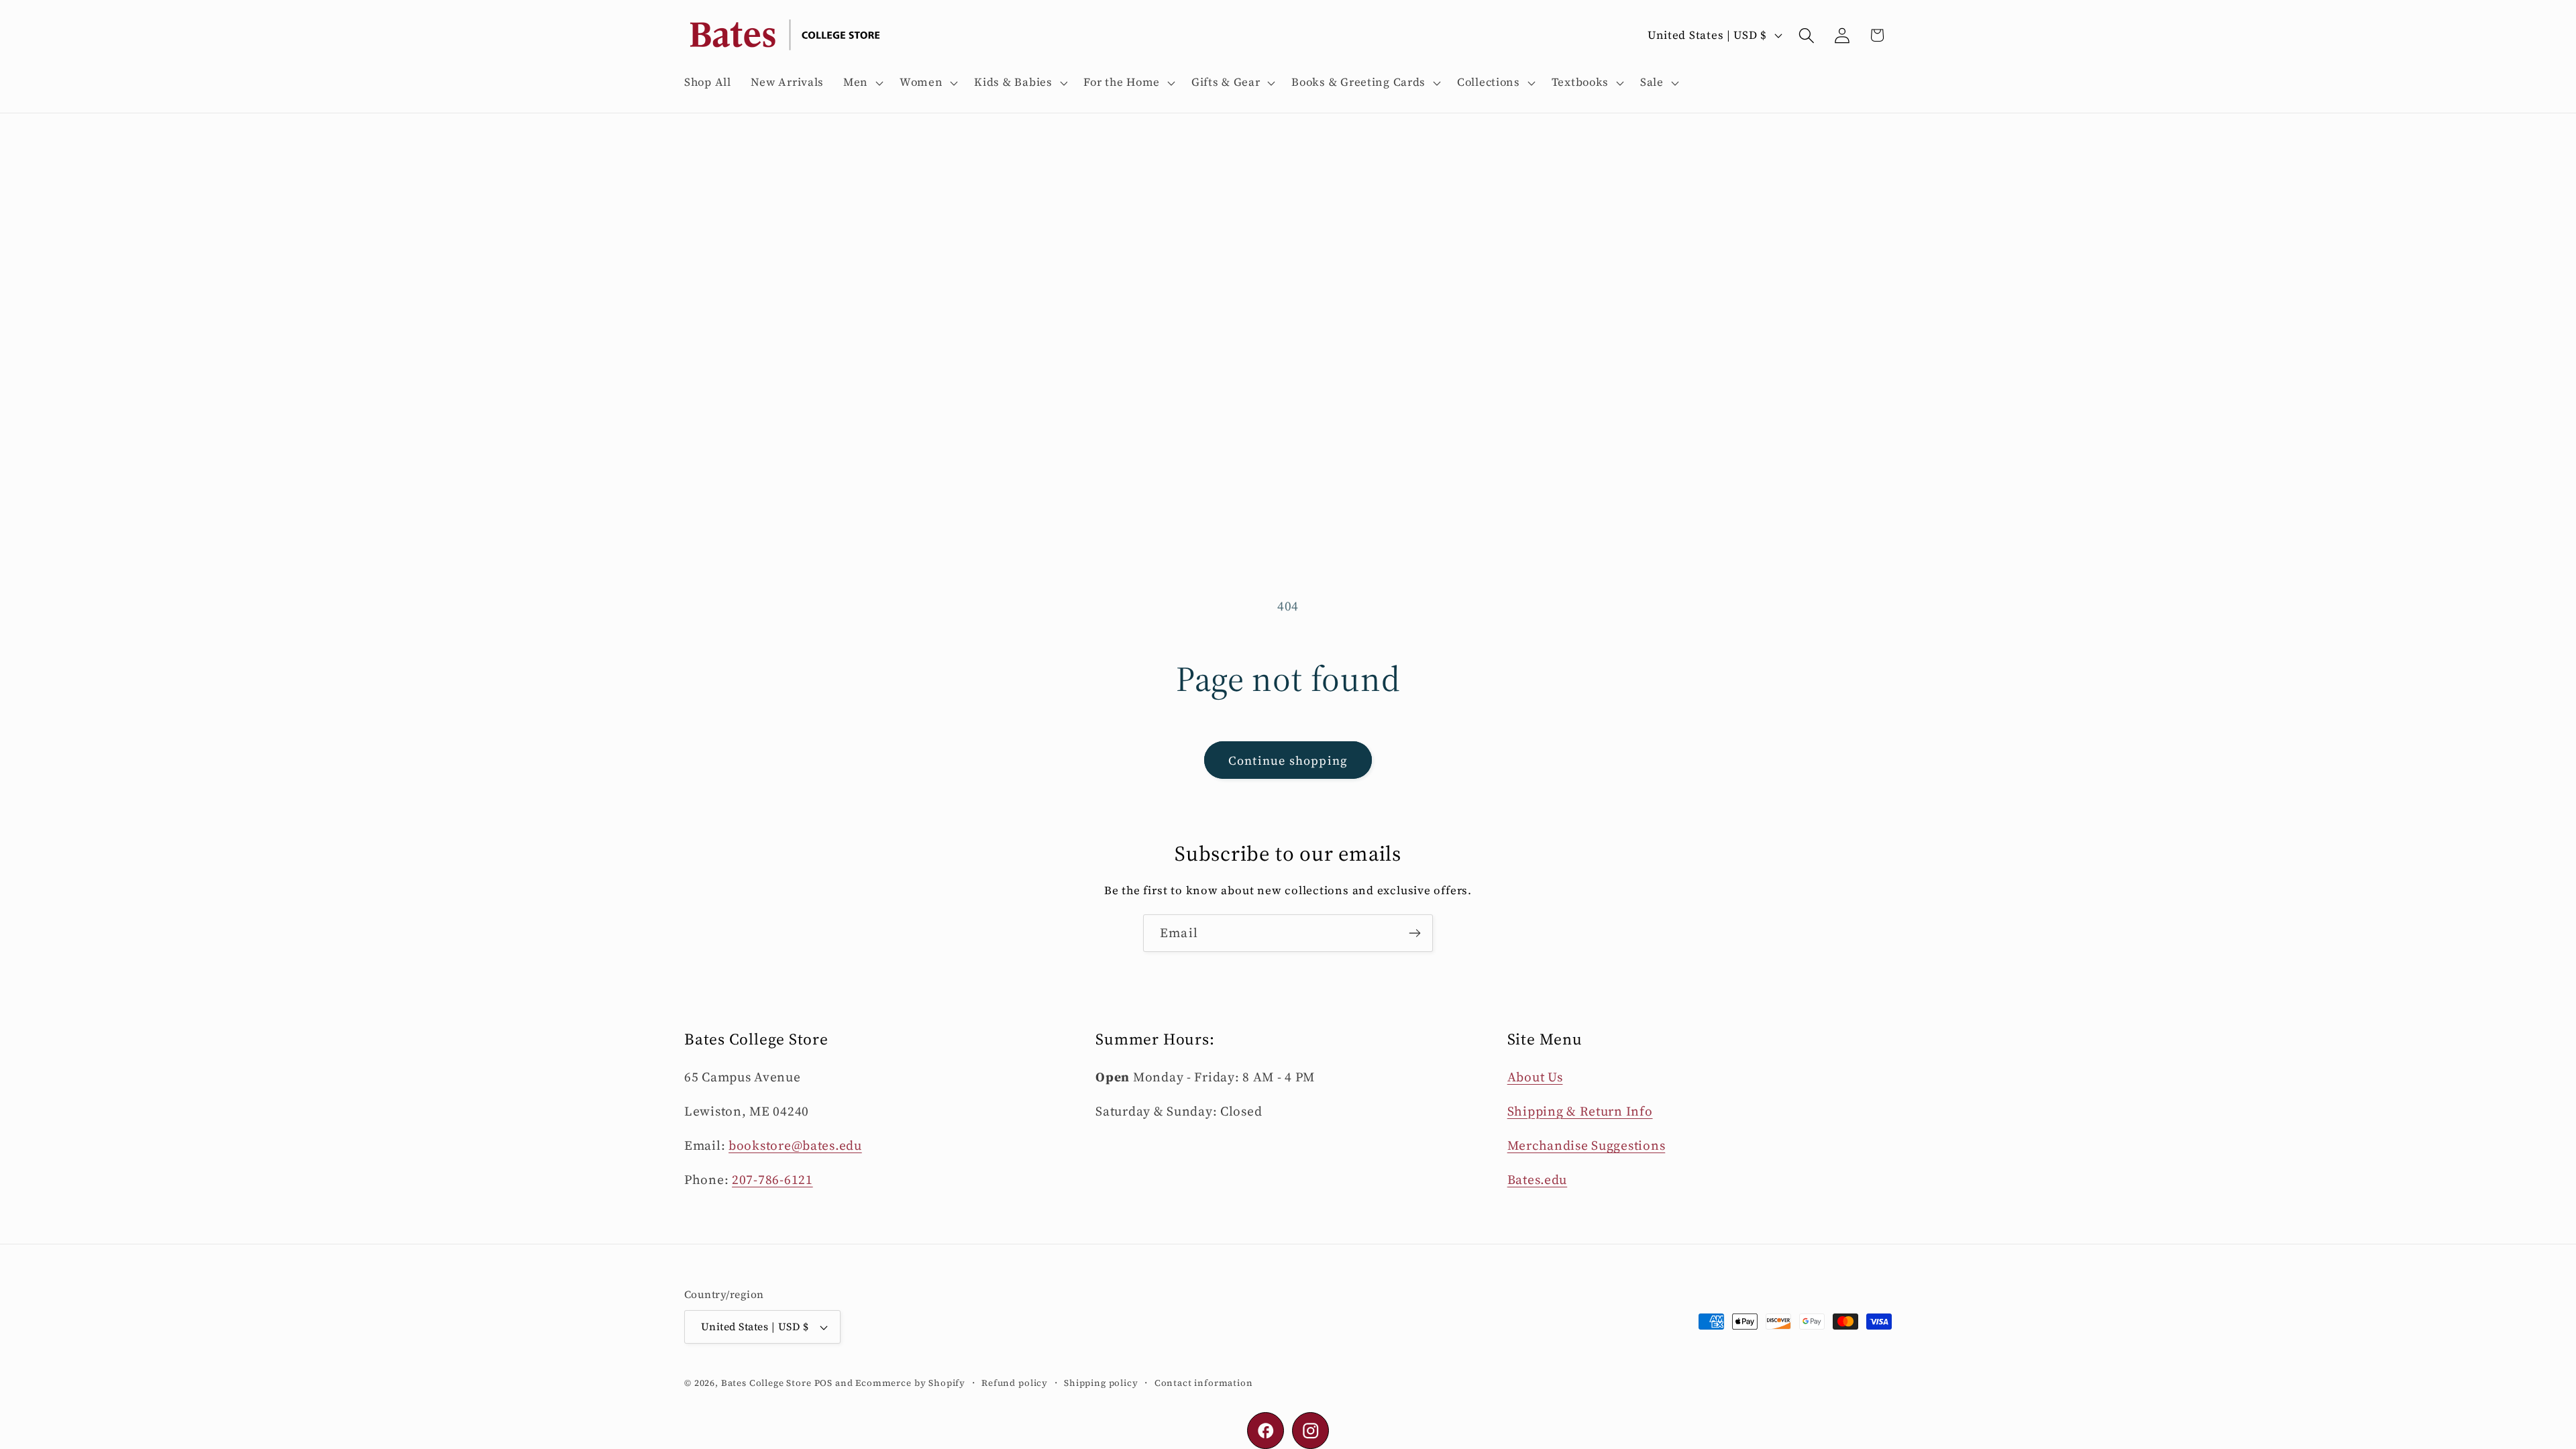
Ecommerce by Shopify (910, 1383)
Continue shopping (1288, 760)
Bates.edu (1537, 1179)
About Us (1535, 1077)
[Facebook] (1266, 1431)
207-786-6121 (772, 1179)
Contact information (1204, 1383)
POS (824, 1383)
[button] (862, 83)
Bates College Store (766, 1383)
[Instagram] (1310, 1431)
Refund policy (1015, 1383)
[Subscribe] (1414, 933)
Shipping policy (1101, 1383)
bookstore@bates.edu (795, 1145)
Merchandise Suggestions (1587, 1145)
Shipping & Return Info (1580, 1111)
